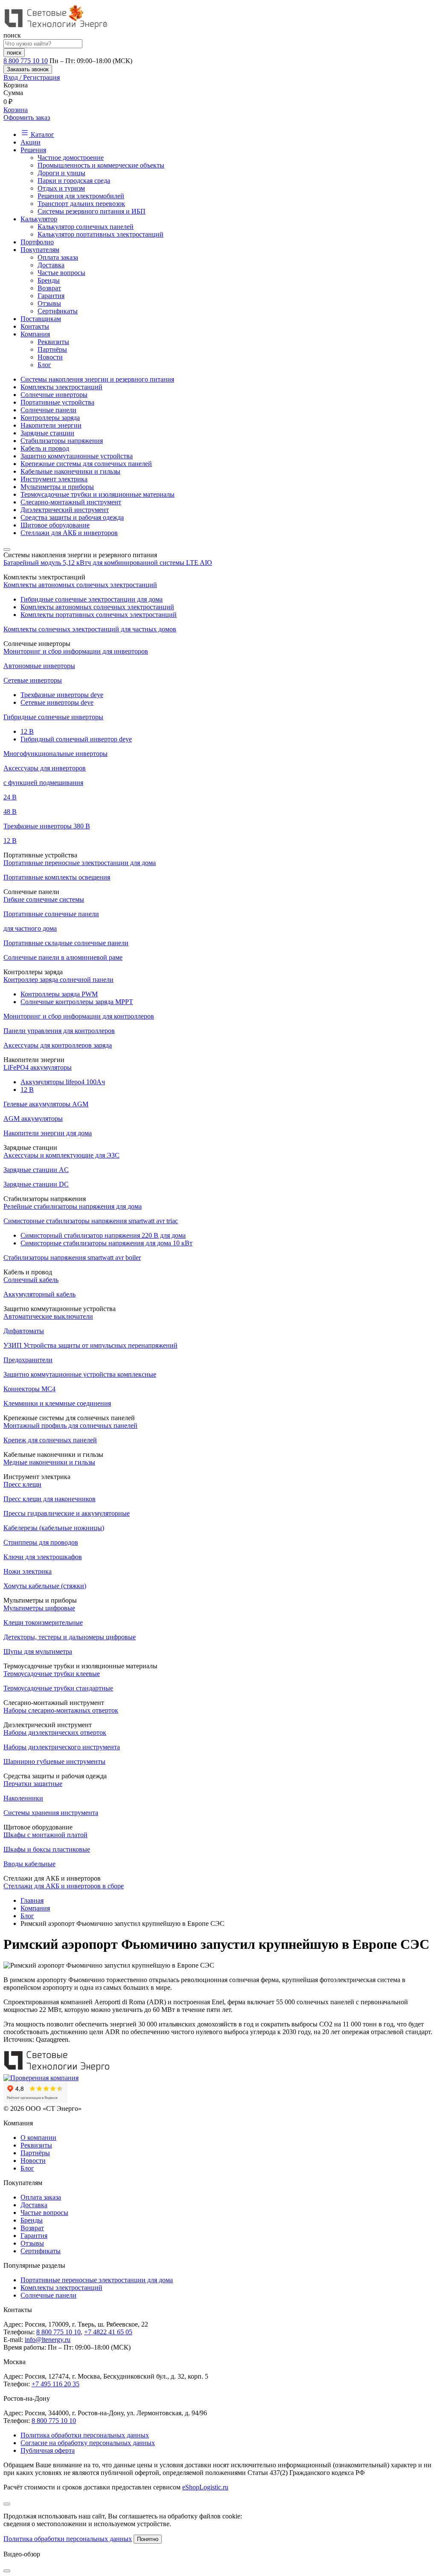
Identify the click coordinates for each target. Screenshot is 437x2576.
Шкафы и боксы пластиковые (47, 1849)
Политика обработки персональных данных (85, 2435)
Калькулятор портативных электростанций (101, 234)
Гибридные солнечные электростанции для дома (92, 599)
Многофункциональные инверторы (55, 754)
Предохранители (28, 1360)
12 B (27, 731)
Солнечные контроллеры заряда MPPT (77, 1002)
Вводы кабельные (29, 1864)
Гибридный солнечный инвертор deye (76, 739)
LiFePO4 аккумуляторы (38, 1067)
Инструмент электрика (54, 479)
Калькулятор (39, 219)
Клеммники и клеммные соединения (57, 1403)
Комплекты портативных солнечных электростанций (99, 615)
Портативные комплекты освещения (57, 877)
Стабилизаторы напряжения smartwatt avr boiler (72, 1258)
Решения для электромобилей (81, 196)
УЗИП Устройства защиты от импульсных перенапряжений (90, 1345)
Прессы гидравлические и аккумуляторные (67, 1513)
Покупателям (40, 250)
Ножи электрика (28, 1571)
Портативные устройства (57, 402)
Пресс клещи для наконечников (50, 1499)
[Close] (7, 2504)
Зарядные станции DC (36, 1184)
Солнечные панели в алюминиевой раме (63, 957)
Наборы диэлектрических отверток (55, 1732)
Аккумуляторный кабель (39, 1294)
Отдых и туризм (61, 188)
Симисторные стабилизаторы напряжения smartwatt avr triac (91, 1221)
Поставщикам (41, 319)
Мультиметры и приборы (57, 487)
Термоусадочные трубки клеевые (52, 1674)
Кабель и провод (45, 448)
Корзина (16, 110)
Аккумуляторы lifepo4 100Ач (63, 1082)
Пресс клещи (22, 1484)
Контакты (35, 326)
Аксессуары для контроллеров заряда (58, 1045)
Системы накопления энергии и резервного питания (97, 379)
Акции (31, 142)
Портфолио (37, 242)
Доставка (51, 265)
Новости (50, 357)
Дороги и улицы (61, 173)
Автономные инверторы (39, 666)
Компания (35, 334)
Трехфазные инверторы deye (62, 695)
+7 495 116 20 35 (55, 2384)
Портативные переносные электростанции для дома (80, 863)
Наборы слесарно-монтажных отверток (61, 1710)
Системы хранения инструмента (51, 1813)
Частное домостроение (71, 158)
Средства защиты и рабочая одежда (72, 517)
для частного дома (30, 928)
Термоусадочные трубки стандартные (58, 1688)
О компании (38, 2138)
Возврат (49, 288)
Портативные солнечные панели (51, 914)
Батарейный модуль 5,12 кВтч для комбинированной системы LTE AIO (108, 563)
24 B (10, 797)
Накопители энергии (51, 425)
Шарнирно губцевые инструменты (54, 1761)
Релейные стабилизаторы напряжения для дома (73, 1206)
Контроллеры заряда (50, 418)
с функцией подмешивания (43, 783)
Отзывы (49, 303)
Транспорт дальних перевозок (81, 204)
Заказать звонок (28, 69)
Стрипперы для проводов (41, 1542)
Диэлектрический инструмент (65, 510)
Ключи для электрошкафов (43, 1557)
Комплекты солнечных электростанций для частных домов (90, 629)
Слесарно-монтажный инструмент (71, 502)
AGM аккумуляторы (33, 1119)
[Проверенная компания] (41, 2078)
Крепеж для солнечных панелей (50, 1440)
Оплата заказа (58, 257)
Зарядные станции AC (36, 1170)
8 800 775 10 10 (26, 61)
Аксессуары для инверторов (45, 768)
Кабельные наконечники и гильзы (70, 471)
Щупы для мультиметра (38, 1651)
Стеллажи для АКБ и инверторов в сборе (64, 1886)
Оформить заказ (27, 117)
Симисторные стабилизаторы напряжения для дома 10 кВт (106, 1243)
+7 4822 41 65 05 (108, 2332)
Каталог (42, 135)
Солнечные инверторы (54, 395)
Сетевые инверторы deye (57, 702)
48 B (10, 812)
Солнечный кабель (31, 1280)
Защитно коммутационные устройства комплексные (80, 1374)
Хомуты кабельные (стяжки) (45, 1586)
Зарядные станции (47, 433)
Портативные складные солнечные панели (66, 943)
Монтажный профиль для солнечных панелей (70, 1425)
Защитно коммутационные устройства (77, 456)
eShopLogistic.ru (205, 2487)
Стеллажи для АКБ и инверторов (69, 533)
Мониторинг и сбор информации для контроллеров (79, 1016)
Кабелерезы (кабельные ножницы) (54, 1528)
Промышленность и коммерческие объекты (101, 165)
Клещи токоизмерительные (43, 1622)
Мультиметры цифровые (39, 1608)
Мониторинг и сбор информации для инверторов (76, 651)
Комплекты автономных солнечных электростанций (80, 585)
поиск (14, 53)
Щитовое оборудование (55, 525)
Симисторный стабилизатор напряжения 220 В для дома (103, 1235)
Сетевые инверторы (33, 680)
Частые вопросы (61, 273)
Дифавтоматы (24, 1331)
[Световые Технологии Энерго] (57, 27)
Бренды (49, 280)
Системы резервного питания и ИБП (92, 211)
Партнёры (52, 349)
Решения (33, 150)
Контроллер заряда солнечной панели (58, 980)
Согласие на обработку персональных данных (88, 2443)
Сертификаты (58, 311)
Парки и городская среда (74, 181)
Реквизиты (53, 342)
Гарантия (51, 296)
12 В (10, 841)
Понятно (148, 2539)
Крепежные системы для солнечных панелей (86, 464)
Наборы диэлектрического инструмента (62, 1747)
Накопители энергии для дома (48, 1133)
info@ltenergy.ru (48, 2340)
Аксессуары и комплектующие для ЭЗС (61, 1155)
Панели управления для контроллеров (59, 1031)
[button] (218, 78)
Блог (44, 365)
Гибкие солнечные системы (44, 899)
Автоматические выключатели (48, 1316)
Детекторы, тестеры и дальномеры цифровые (70, 1637)
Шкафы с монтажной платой (45, 1835)
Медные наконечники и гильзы (49, 1462)
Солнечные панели (48, 410)
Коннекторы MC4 (29, 1389)
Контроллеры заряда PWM (59, 994)
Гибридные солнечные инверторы (53, 717)
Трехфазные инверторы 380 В (47, 826)
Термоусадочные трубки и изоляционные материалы (98, 494)
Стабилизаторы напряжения (62, 441)
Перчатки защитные (33, 1784)
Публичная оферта (48, 2450)
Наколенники (23, 1798)
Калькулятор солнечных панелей (86, 227)
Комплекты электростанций (61, 387)
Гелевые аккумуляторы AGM (46, 1104)
